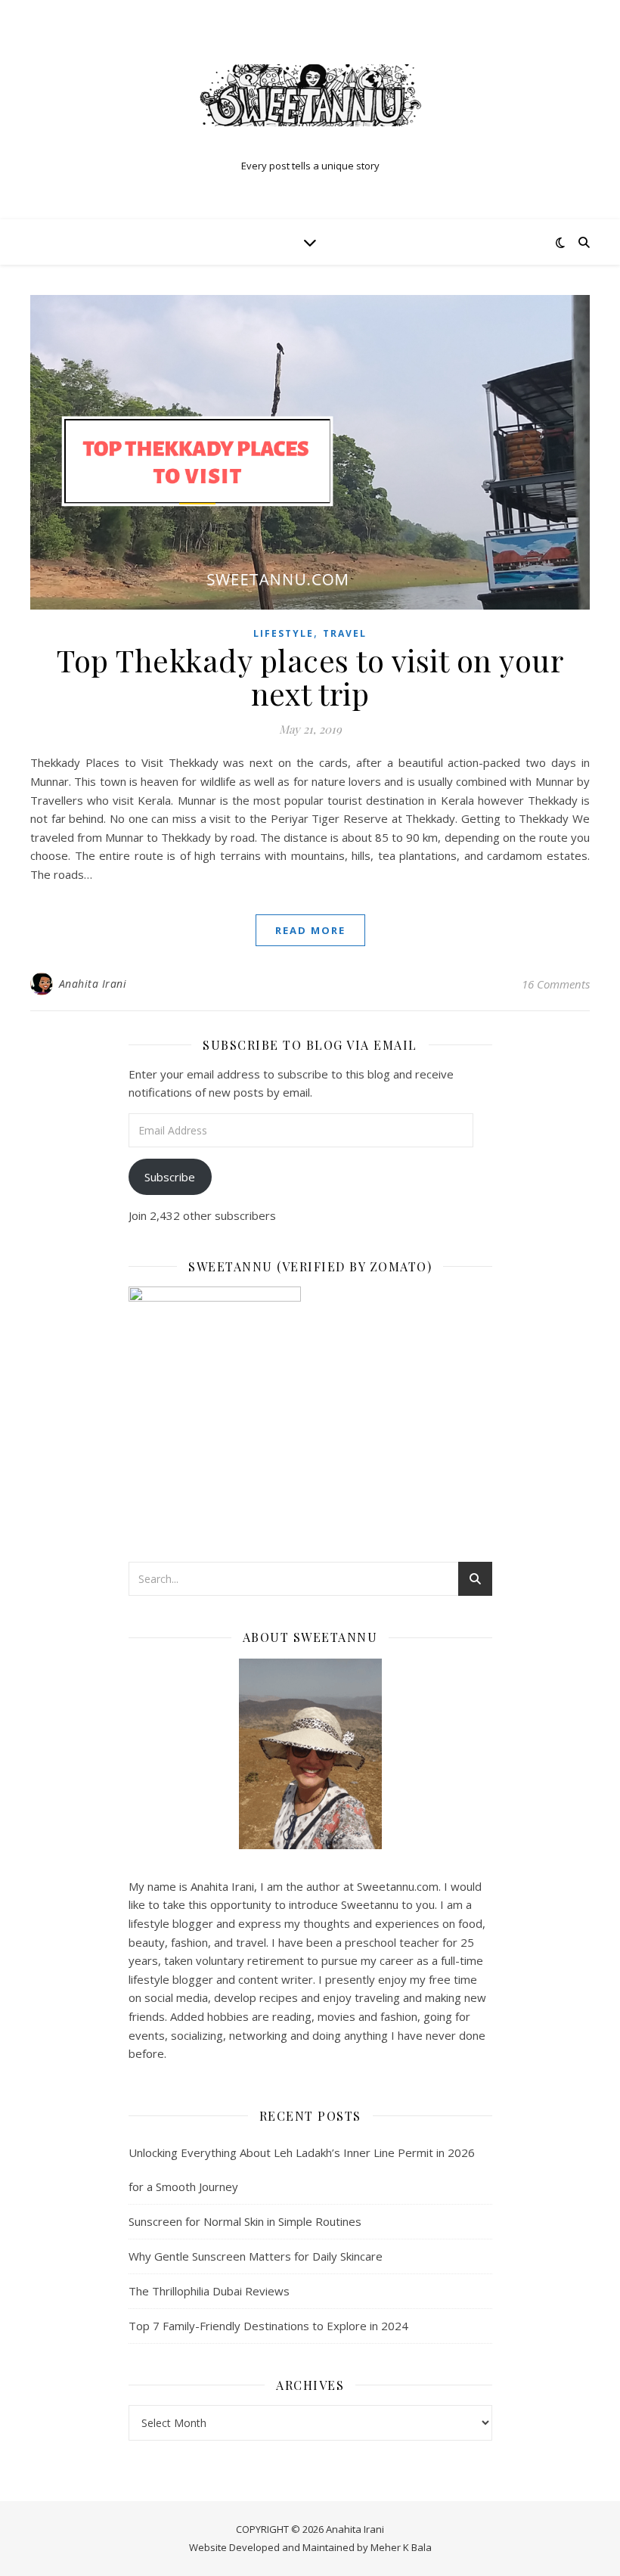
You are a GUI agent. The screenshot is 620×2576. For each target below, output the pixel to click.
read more (310, 930)
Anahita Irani (93, 984)
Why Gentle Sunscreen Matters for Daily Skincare (256, 2256)
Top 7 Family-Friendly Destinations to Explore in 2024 (268, 2326)
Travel (345, 633)
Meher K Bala (401, 2547)
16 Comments (556, 984)
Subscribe (170, 1177)
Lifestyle (284, 633)
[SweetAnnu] (310, 95)
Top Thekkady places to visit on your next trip (310, 677)
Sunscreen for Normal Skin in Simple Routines (245, 2221)
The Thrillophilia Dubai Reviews (209, 2291)
